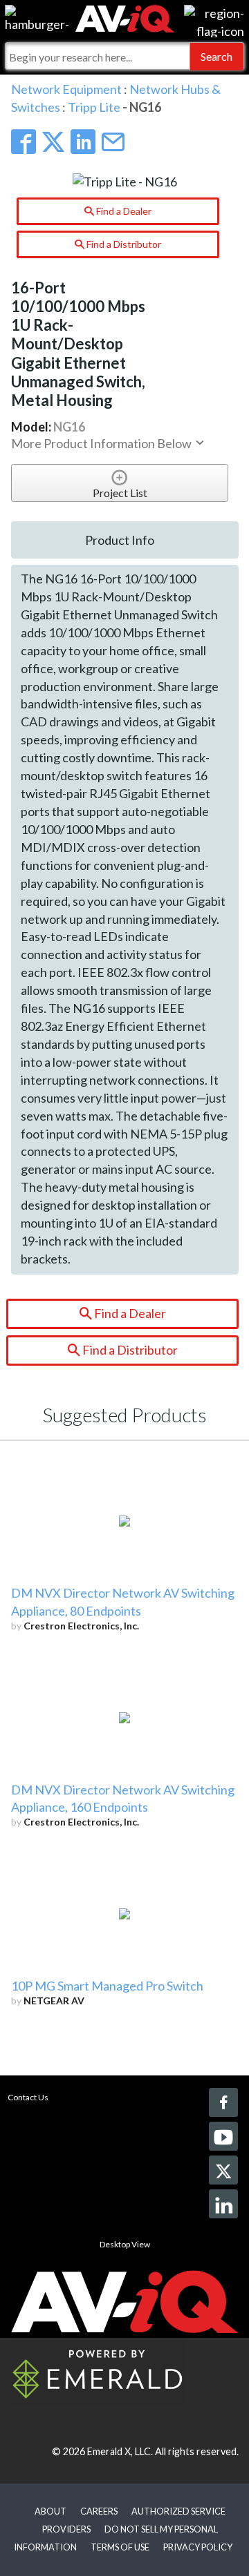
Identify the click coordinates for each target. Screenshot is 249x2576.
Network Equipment (66, 89)
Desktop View (125, 2244)
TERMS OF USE (120, 2547)
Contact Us (28, 2097)
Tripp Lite (94, 107)
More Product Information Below (102, 443)
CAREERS (99, 2511)
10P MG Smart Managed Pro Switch (107, 1986)
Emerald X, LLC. (120, 2451)
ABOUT (50, 2511)
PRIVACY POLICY (198, 2547)
